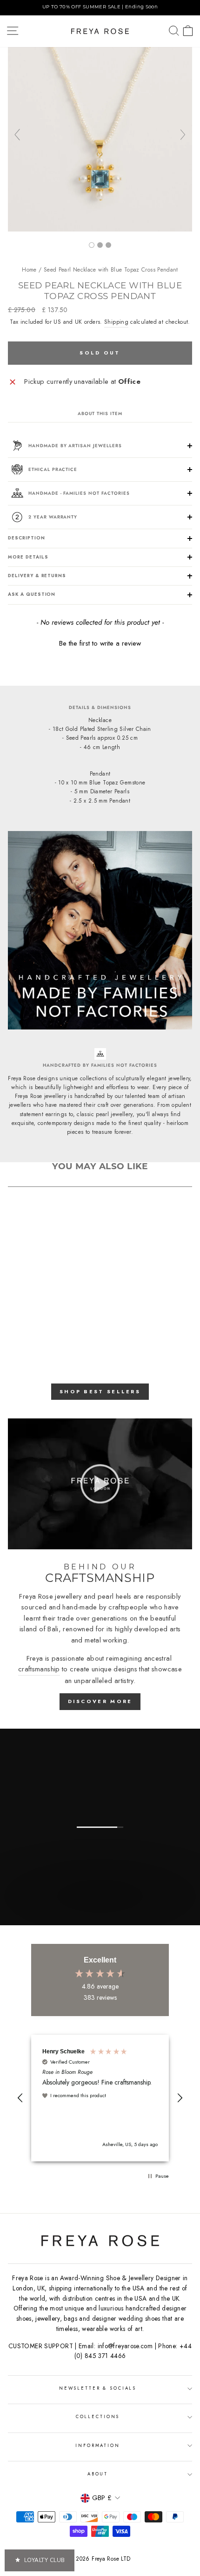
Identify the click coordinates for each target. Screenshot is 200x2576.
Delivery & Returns (37, 576)
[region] (100, 8)
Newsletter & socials (98, 2388)
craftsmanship (39, 1669)
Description (27, 538)
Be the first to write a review (100, 644)
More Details (28, 557)
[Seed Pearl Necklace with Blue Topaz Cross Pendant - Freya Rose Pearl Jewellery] (100, 229)
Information (98, 2446)
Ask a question (32, 594)
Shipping (116, 322)
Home (29, 270)
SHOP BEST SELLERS (100, 1391)
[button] (100, 642)
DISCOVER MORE (100, 1701)
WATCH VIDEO (99, 1915)
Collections (98, 2417)
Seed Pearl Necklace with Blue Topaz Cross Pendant (111, 270)
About (98, 2474)
